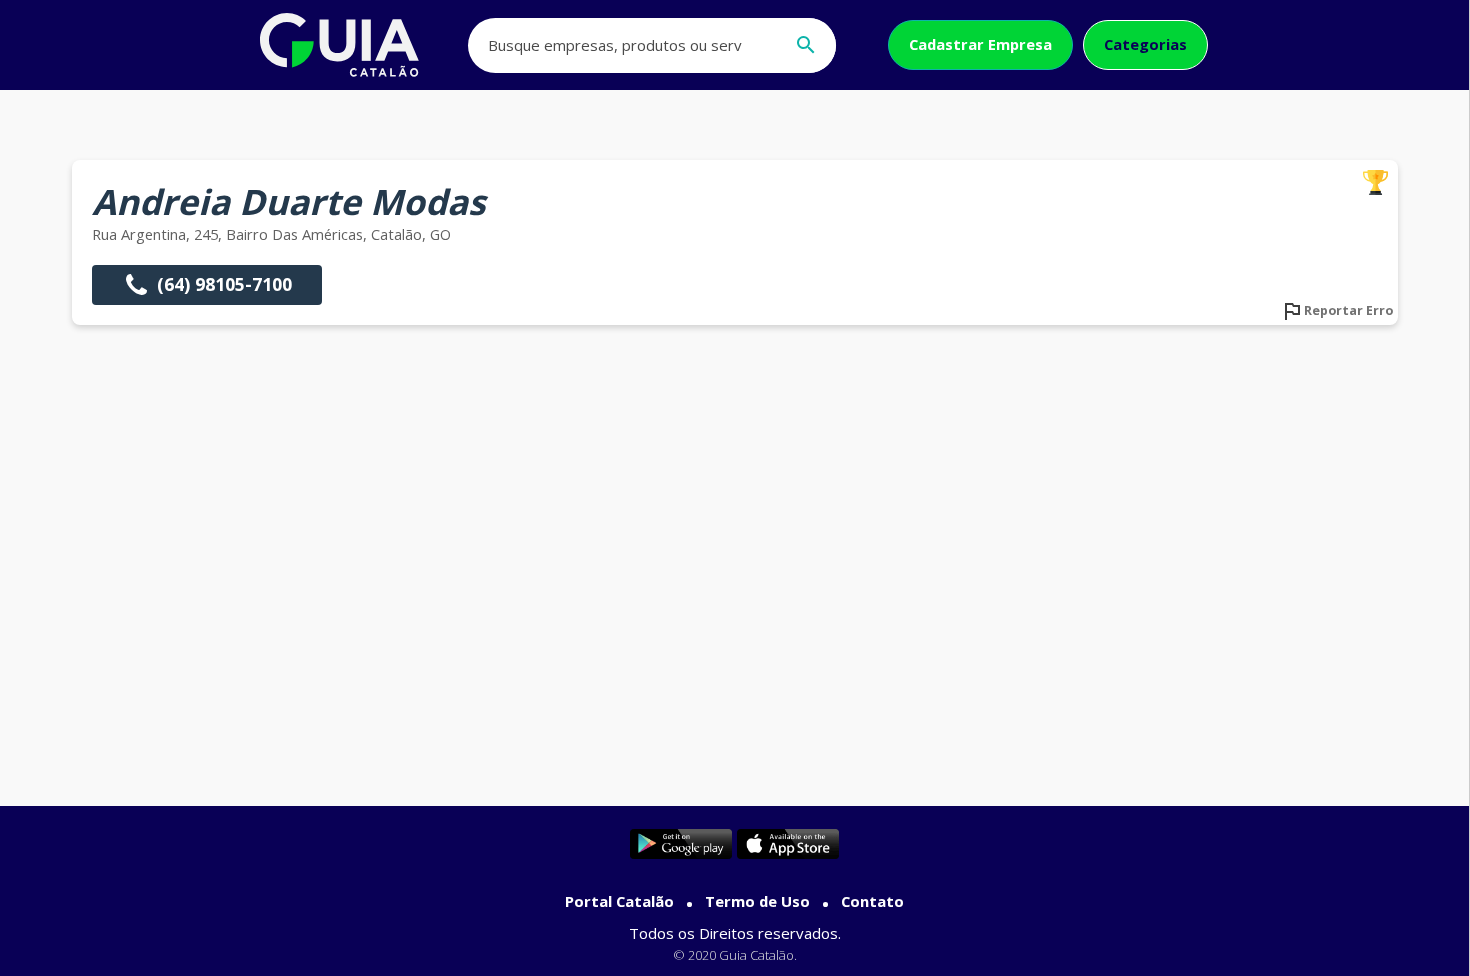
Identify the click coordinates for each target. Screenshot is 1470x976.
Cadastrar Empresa (980, 44)
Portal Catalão (619, 901)
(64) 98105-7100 (224, 284)
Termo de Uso (757, 901)
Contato (872, 901)
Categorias (1145, 44)
